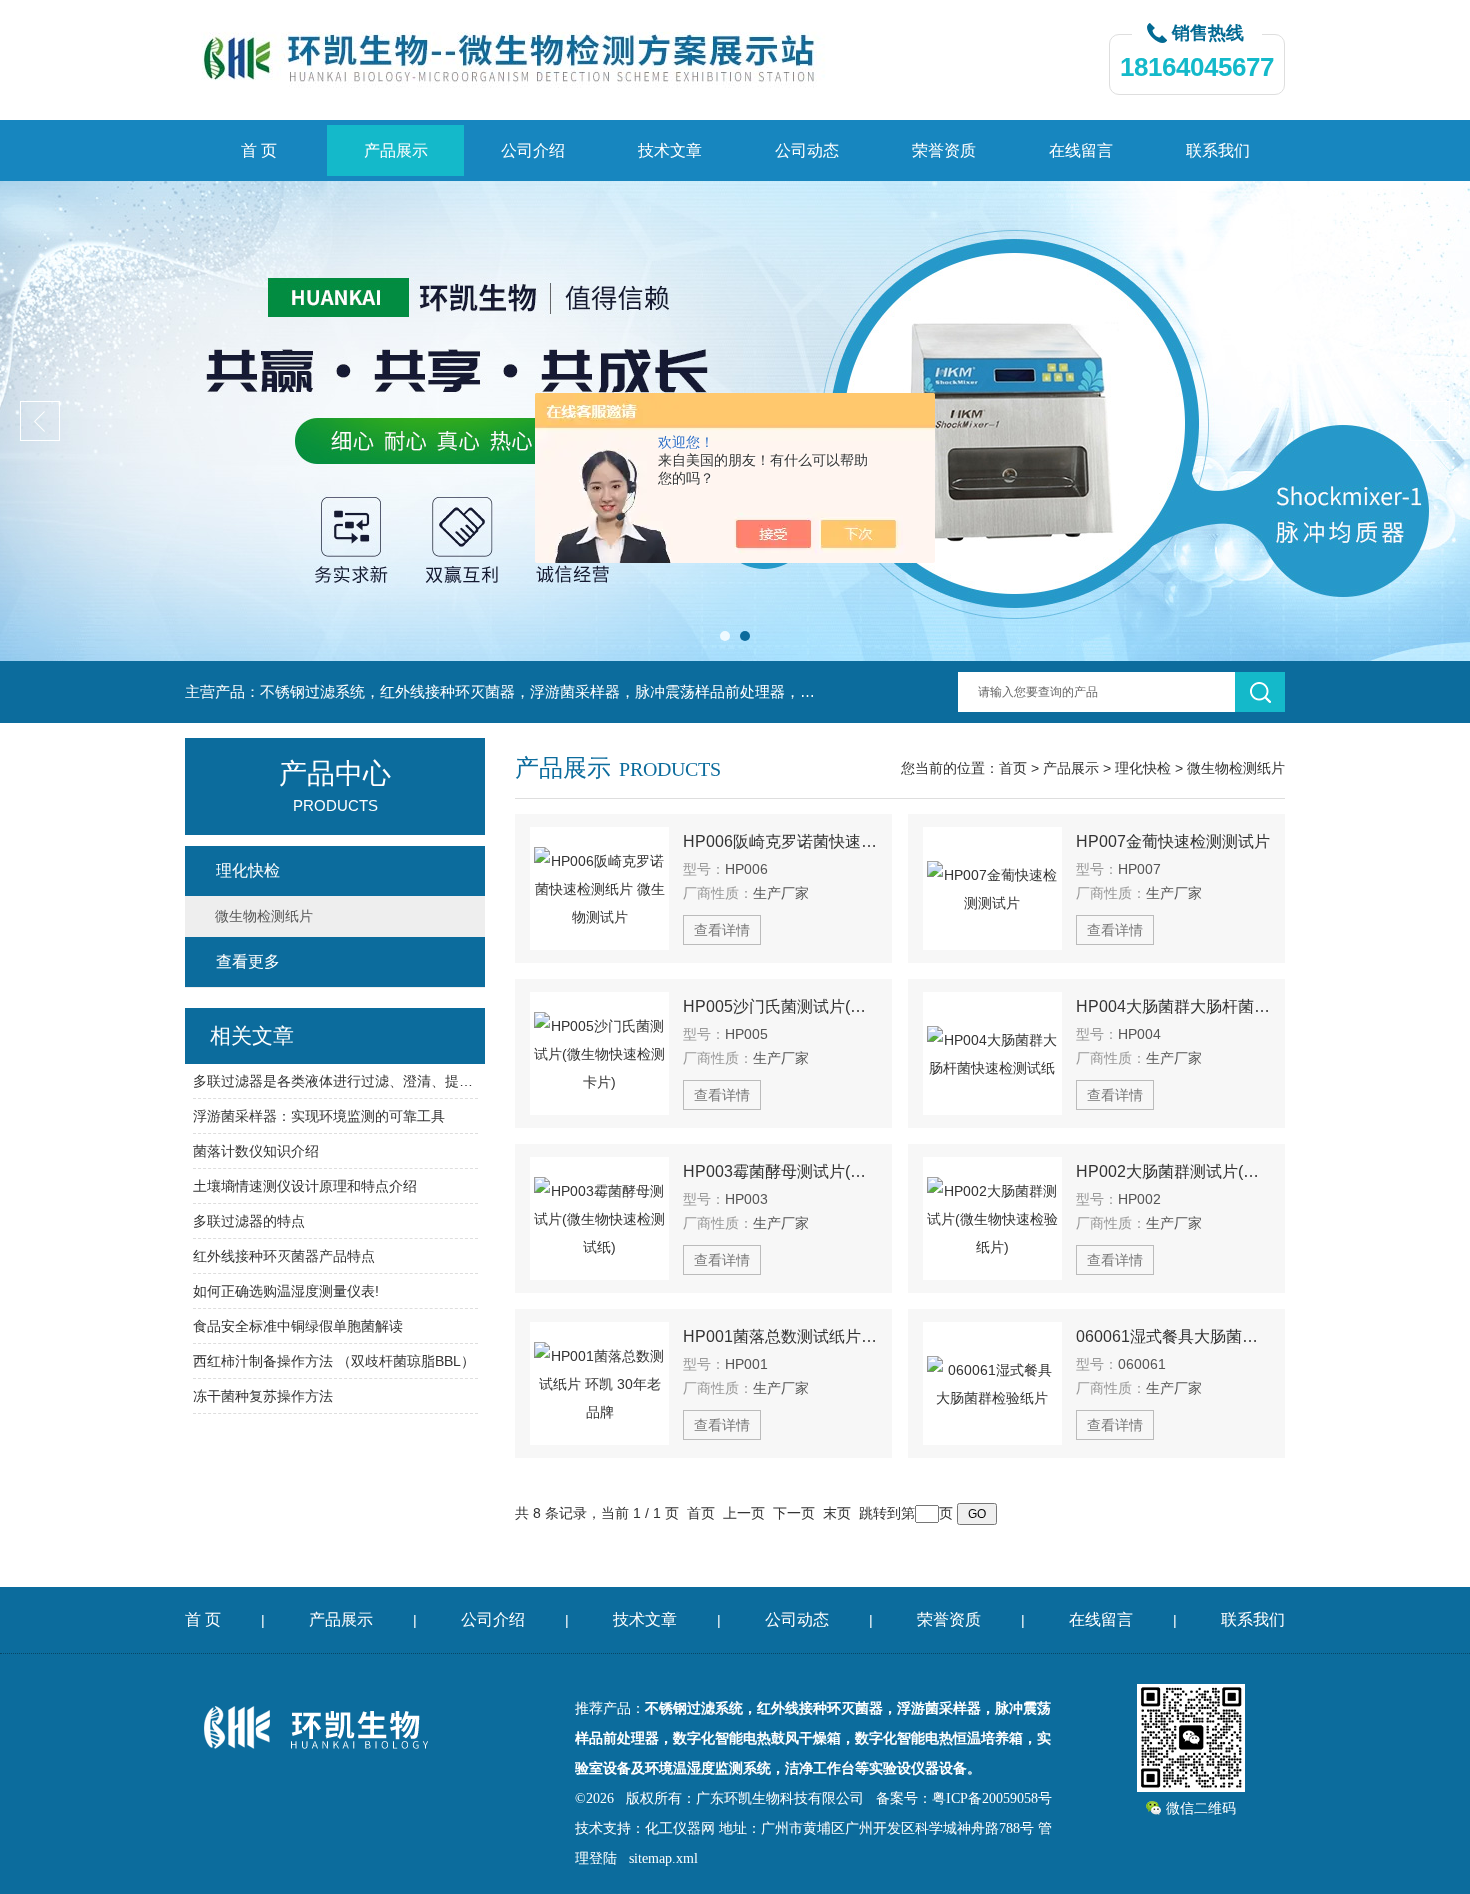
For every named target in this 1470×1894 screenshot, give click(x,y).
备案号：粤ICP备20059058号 (964, 1798)
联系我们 (1218, 150)
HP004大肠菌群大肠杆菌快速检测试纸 (1173, 1006)
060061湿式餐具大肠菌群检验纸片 (1173, 1336)
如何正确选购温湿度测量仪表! (286, 1291)
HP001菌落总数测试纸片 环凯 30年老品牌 (780, 1336)
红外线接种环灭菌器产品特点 (284, 1256)
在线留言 (1081, 150)
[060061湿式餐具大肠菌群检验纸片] (992, 1383)
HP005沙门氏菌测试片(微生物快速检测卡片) (780, 1006)
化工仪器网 (680, 1828)
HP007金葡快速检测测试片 (1173, 841)
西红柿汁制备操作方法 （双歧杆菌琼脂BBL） (334, 1361)
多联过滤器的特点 (249, 1221)
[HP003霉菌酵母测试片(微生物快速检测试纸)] (599, 1218)
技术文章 (670, 150)
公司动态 (807, 150)
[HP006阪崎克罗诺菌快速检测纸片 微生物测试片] (599, 888)
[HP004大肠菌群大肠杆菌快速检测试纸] (992, 1053)
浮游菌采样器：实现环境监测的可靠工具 (319, 1116)
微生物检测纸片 (1236, 768)
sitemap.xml (663, 1858)
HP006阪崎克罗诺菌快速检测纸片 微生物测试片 (780, 841)
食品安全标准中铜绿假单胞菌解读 (298, 1326)
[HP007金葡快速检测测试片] (992, 888)
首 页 (259, 150)
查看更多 (248, 961)
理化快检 (1143, 768)
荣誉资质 (944, 150)
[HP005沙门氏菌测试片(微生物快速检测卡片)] (599, 1053)
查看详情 (722, 930)
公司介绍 (533, 150)
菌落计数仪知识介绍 (256, 1151)
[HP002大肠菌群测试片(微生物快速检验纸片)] (992, 1218)
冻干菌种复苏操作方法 (263, 1396)
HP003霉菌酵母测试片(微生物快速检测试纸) (780, 1171)
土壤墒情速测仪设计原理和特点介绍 (305, 1186)
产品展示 (396, 150)
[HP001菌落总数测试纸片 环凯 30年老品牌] (599, 1383)
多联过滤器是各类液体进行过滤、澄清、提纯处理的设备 (335, 1081)
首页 (1013, 768)
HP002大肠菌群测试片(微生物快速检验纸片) (1173, 1171)
